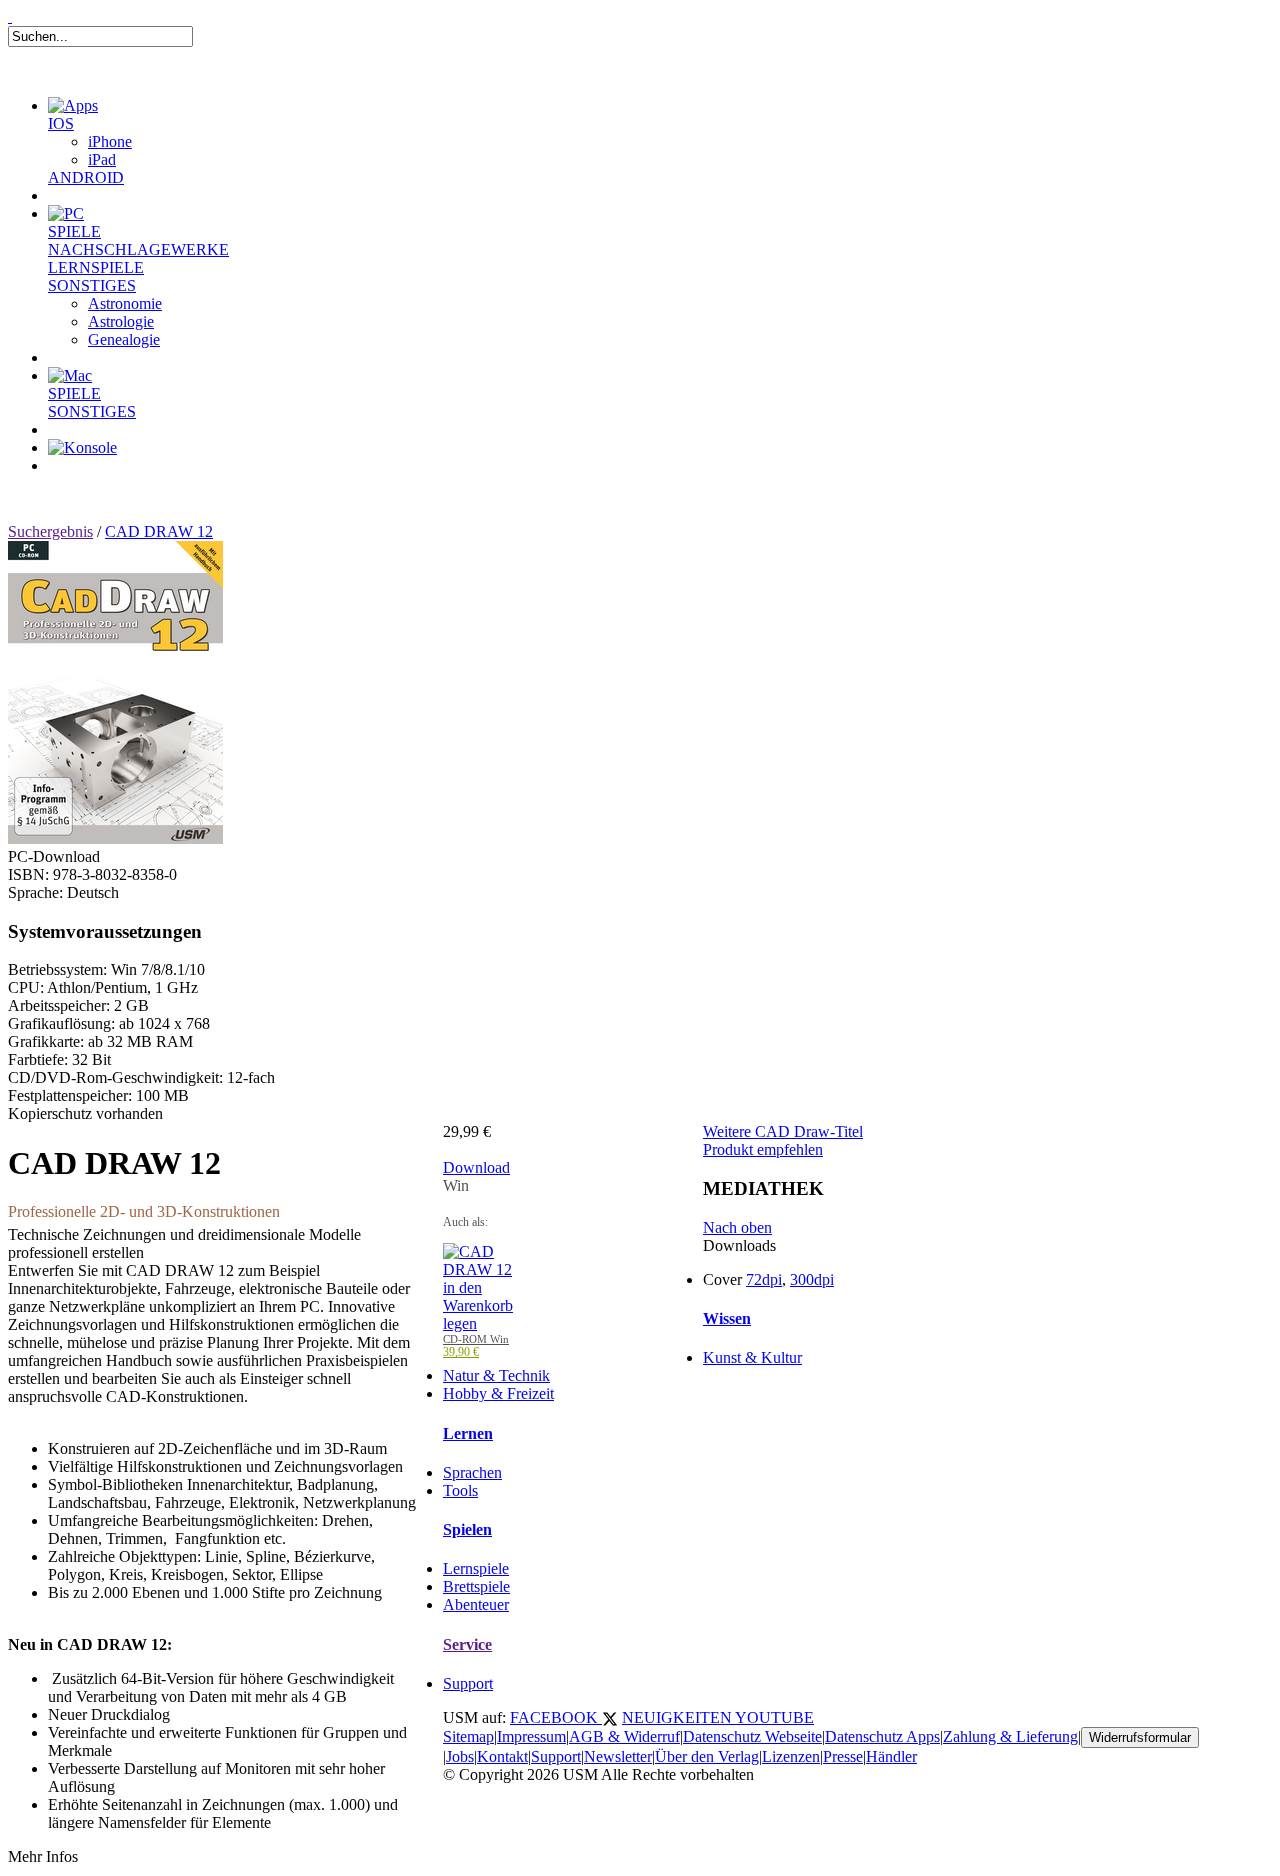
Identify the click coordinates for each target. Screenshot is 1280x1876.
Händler (891, 1756)
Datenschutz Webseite (752, 1736)
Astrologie (121, 321)
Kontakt (502, 1756)
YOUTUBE (774, 1717)
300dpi (812, 1279)
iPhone (110, 141)
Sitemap (468, 1736)
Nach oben (737, 1227)
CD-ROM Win (476, 1339)
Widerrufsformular (1140, 1737)
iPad (102, 159)
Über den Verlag (707, 1756)
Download (476, 1167)
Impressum (531, 1736)
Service (467, 1644)
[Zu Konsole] (82, 447)
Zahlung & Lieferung (1010, 1736)
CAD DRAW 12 (159, 531)
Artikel (94, 490)
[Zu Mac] (70, 375)
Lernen (468, 1433)
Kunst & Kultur (752, 1357)
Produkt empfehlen (763, 1149)
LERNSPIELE (96, 267)
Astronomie (125, 303)
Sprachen (472, 1472)
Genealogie (124, 339)
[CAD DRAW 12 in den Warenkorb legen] (478, 1323)
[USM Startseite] (10, 16)
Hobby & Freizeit (498, 1393)
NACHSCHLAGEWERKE (138, 249)
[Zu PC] (66, 213)
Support (468, 1683)
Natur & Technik (496, 1375)
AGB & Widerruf (624, 1736)
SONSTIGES (92, 285)
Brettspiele (476, 1586)
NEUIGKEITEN (678, 1717)
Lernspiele (476, 1568)
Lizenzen (791, 1756)
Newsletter (618, 1756)
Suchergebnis (50, 531)
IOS (61, 123)
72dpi (764, 1279)
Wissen (727, 1318)
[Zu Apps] (73, 105)
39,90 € (461, 1352)
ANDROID (86, 177)
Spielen (467, 1529)
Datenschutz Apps (882, 1736)
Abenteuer (476, 1604)
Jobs (460, 1756)
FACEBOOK (556, 1717)
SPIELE (74, 231)
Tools (460, 1490)
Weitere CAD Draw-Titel (783, 1131)
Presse (843, 1756)
